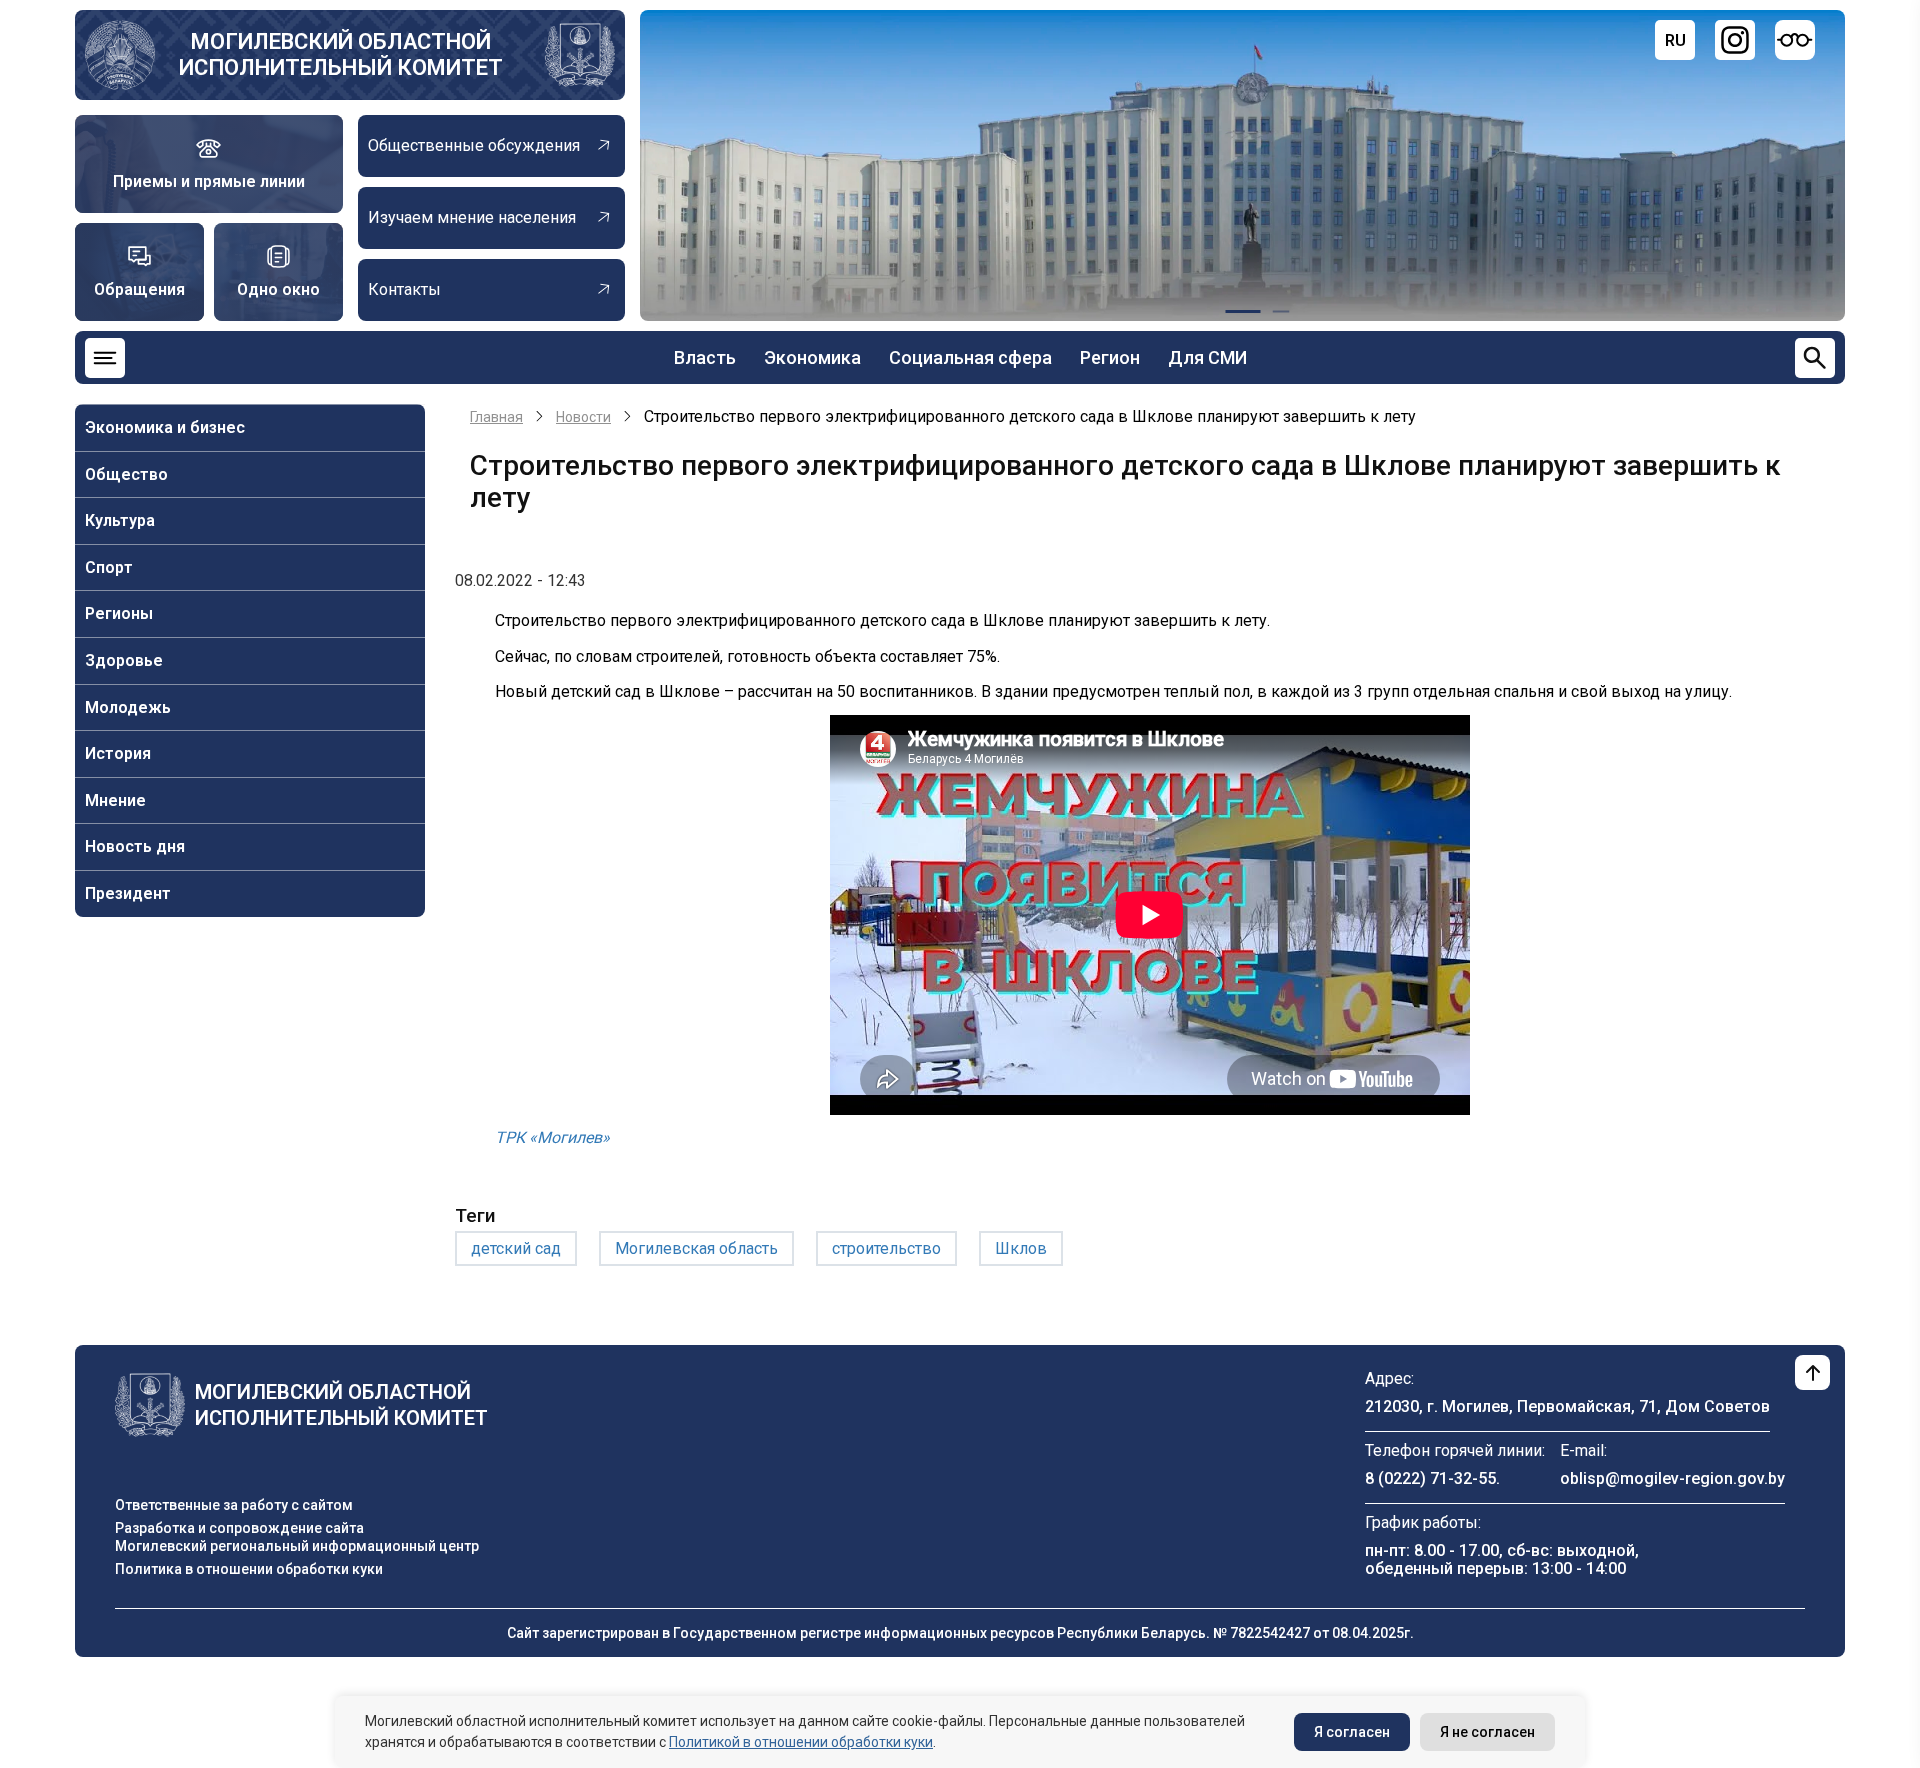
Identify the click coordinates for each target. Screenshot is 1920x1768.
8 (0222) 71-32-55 (1430, 1478)
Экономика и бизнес (165, 427)
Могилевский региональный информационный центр (297, 1546)
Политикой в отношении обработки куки (801, 1742)
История (118, 753)
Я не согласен (1487, 1732)
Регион (1110, 357)
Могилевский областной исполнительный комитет (341, 54)
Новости (583, 417)
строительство (886, 1248)
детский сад (516, 1248)
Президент (128, 893)
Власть (705, 357)
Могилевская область (696, 1248)
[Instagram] (1735, 40)
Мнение (115, 800)
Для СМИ (1207, 357)
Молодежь (128, 707)
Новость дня (135, 846)
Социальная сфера (970, 357)
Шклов (1021, 1248)
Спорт (109, 567)
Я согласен (1352, 1732)
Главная (496, 417)
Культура (120, 520)
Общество (126, 474)
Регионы (119, 613)
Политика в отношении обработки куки (249, 1569)
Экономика (812, 357)
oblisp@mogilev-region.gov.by (1672, 1478)
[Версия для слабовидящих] (1795, 40)
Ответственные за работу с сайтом (234, 1505)
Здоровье (124, 660)
